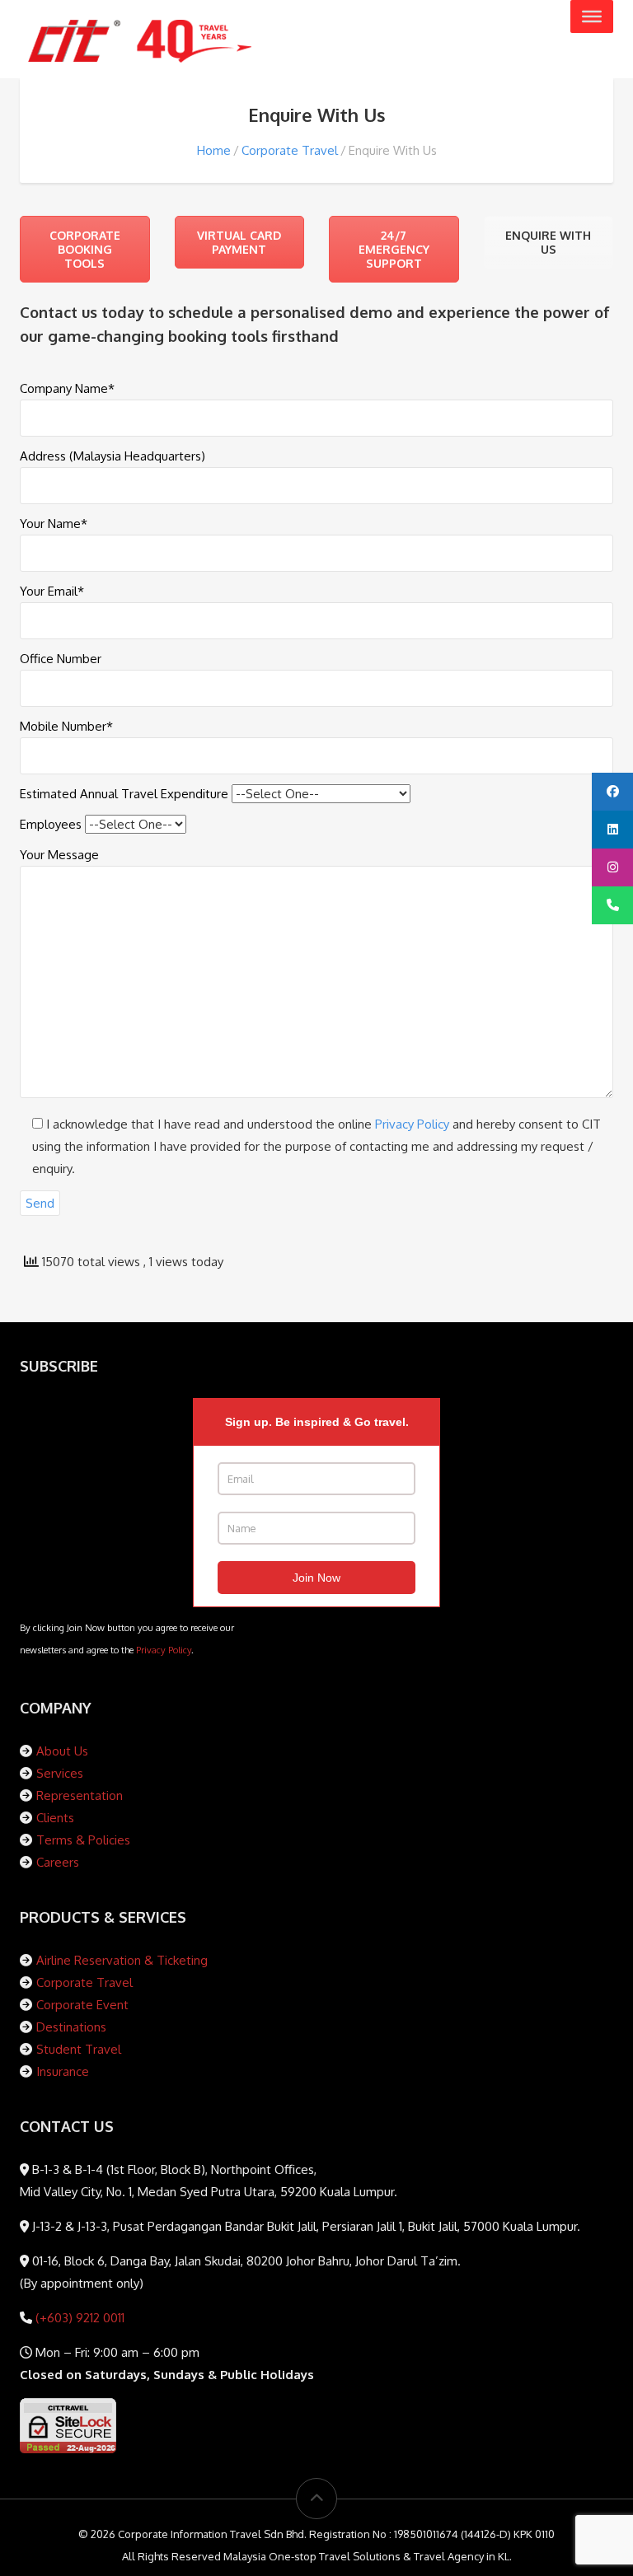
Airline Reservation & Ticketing (122, 1960)
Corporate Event (82, 2005)
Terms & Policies (83, 1840)
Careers (58, 1862)
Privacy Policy (412, 1124)
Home (214, 150)
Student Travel (79, 2049)
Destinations (71, 2027)
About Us (62, 1751)
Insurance (63, 2071)
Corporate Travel (290, 150)
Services (60, 1773)
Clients (55, 1818)
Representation (80, 1795)
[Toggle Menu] (592, 16)
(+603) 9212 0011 (78, 2318)
